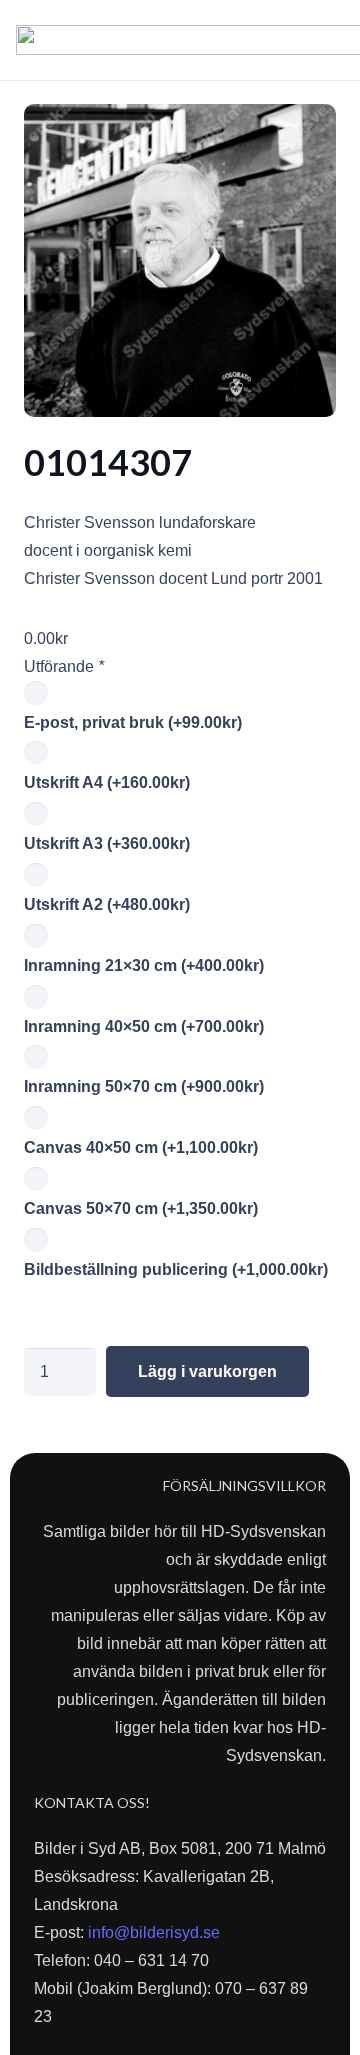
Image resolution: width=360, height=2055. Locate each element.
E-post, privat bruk (133, 722)
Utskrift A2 (107, 904)
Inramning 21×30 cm (144, 965)
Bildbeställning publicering (176, 1269)
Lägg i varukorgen (207, 1371)
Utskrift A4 (107, 782)
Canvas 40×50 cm (141, 1147)
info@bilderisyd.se (154, 1932)
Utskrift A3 (107, 843)
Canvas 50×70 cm (141, 1208)
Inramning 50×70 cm (144, 1086)
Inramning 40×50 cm (144, 1026)
